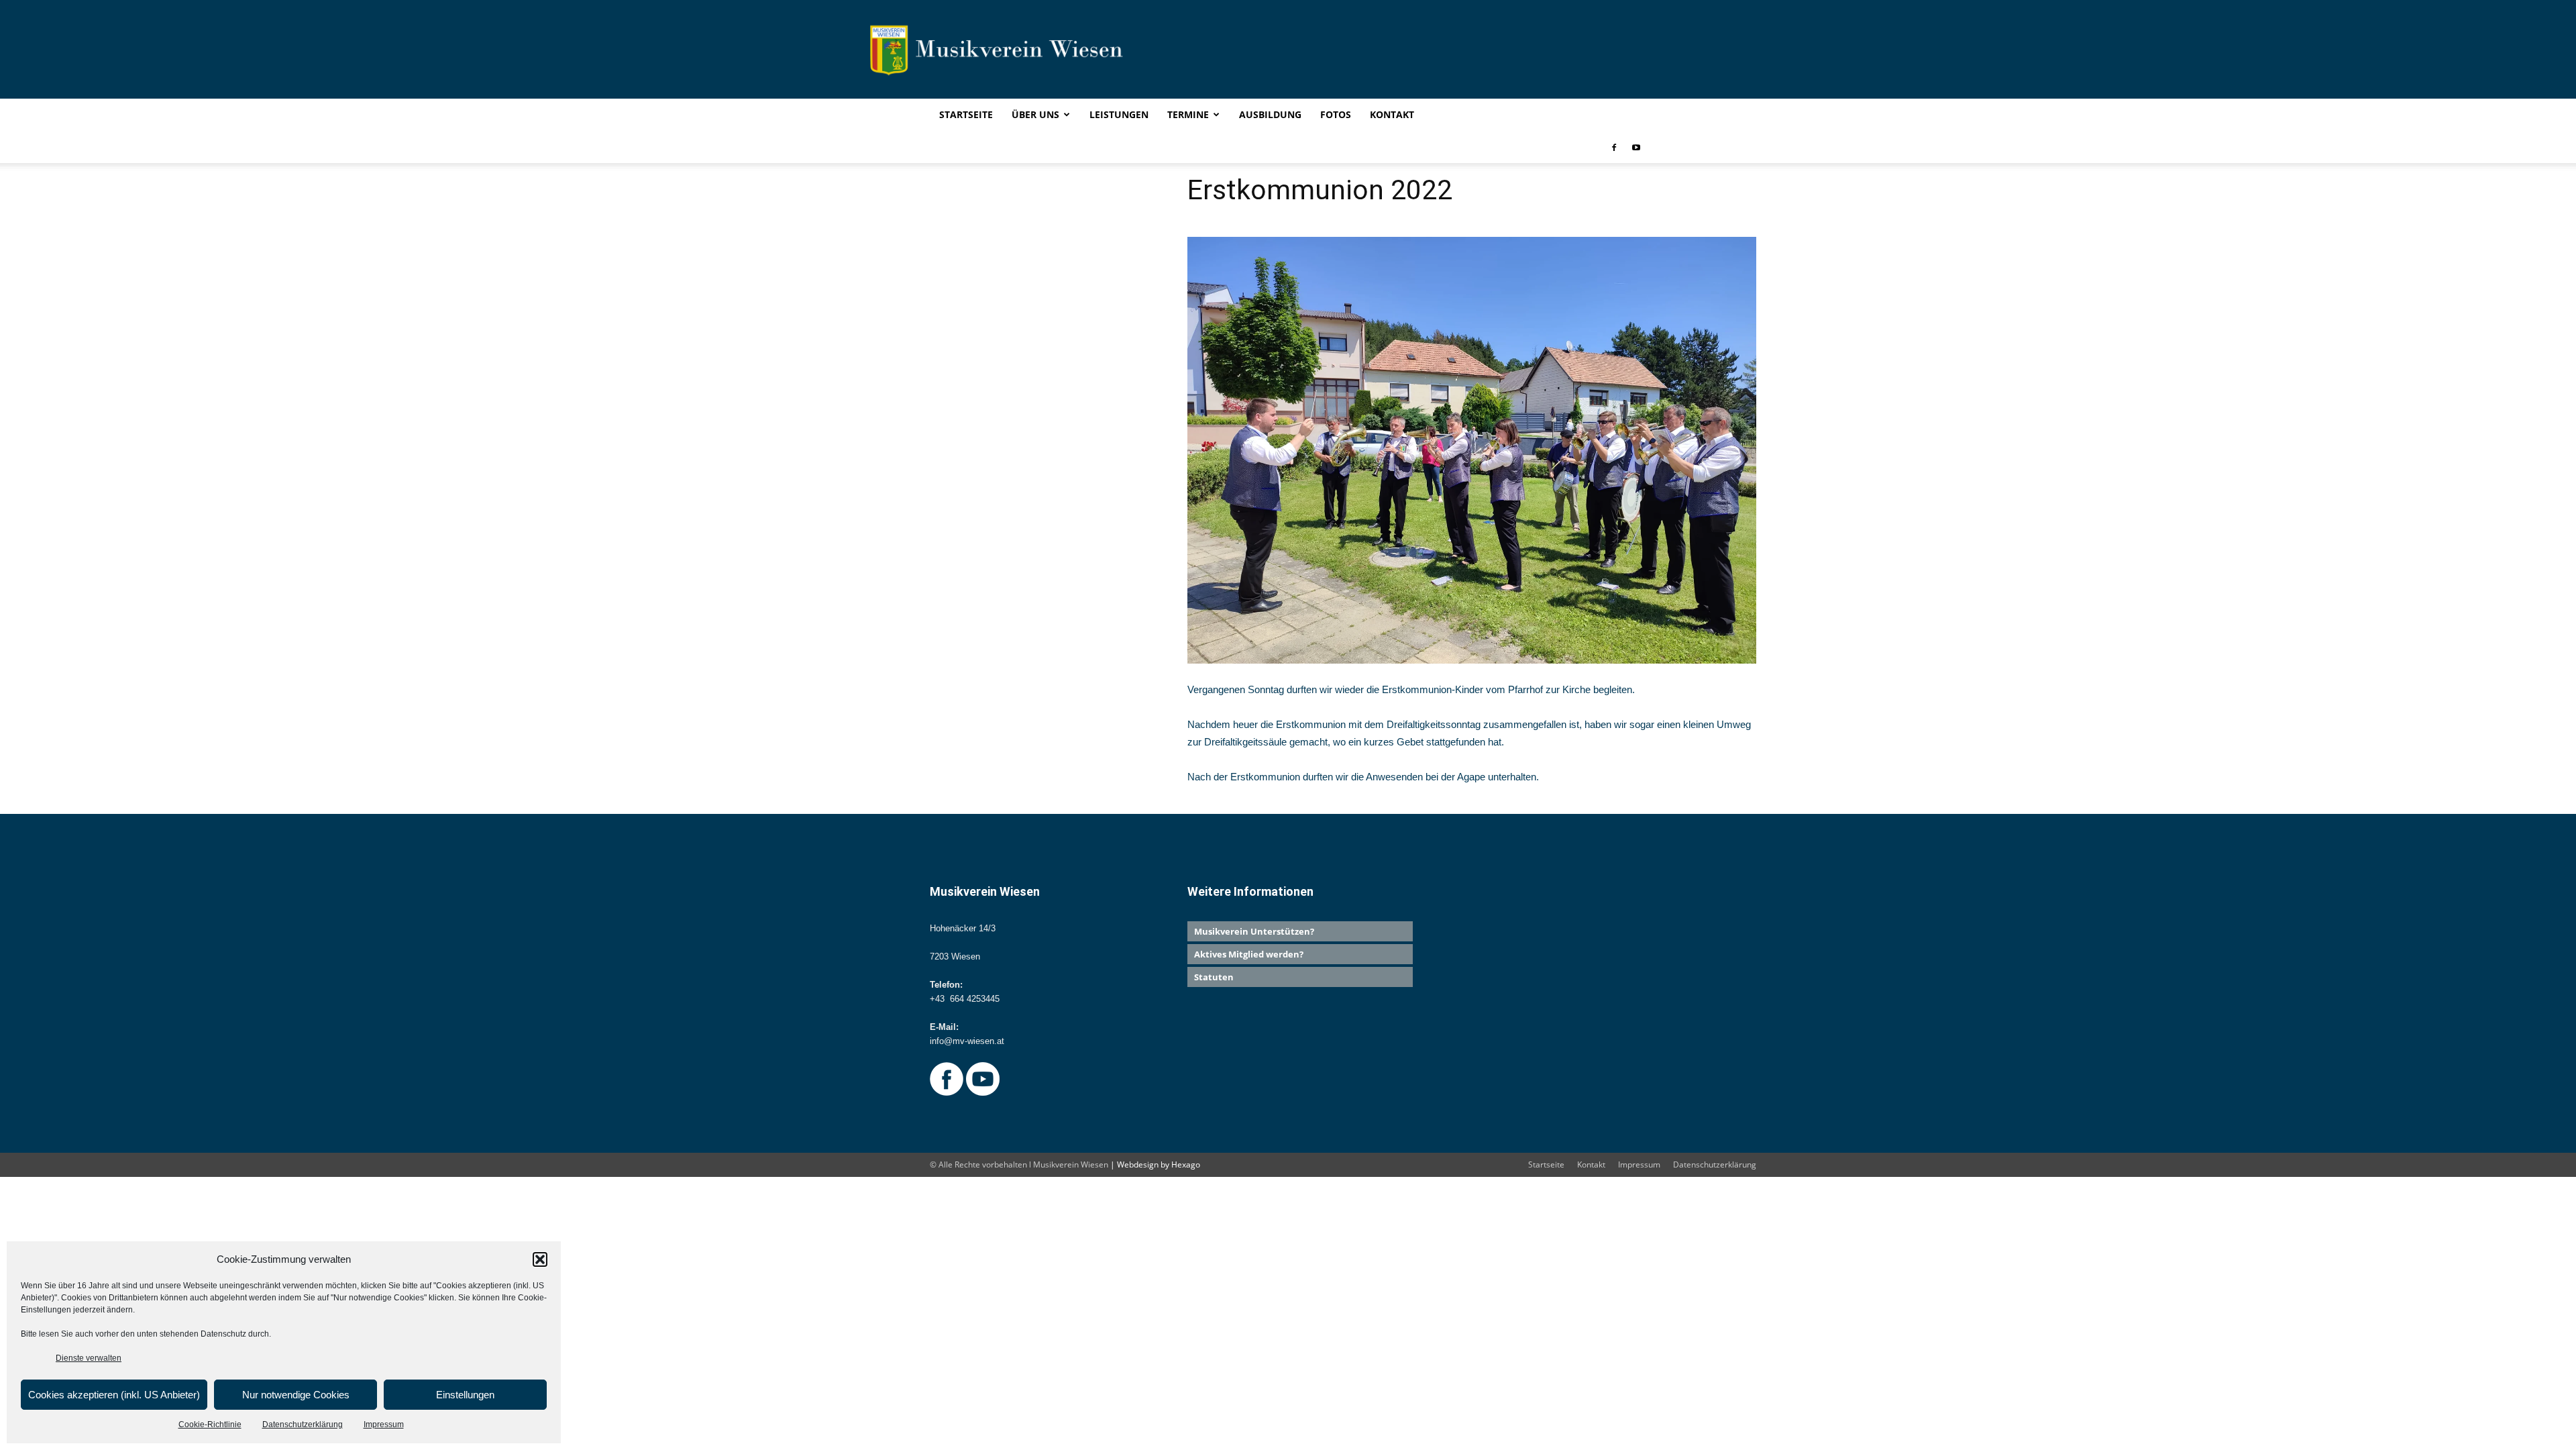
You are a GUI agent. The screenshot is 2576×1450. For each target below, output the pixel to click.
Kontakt (1392, 114)
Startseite (966, 114)
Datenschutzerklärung (303, 1425)
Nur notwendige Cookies (296, 1395)
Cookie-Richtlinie (210, 1425)
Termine (1188, 114)
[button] (540, 1259)
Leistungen (1119, 114)
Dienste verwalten (89, 1358)
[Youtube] (1636, 147)
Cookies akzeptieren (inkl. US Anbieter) (114, 1395)
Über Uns (1035, 114)
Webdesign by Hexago (1159, 1164)
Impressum (384, 1425)
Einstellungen (465, 1395)
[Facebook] (1614, 147)
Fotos (1336, 114)
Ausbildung (1270, 114)
